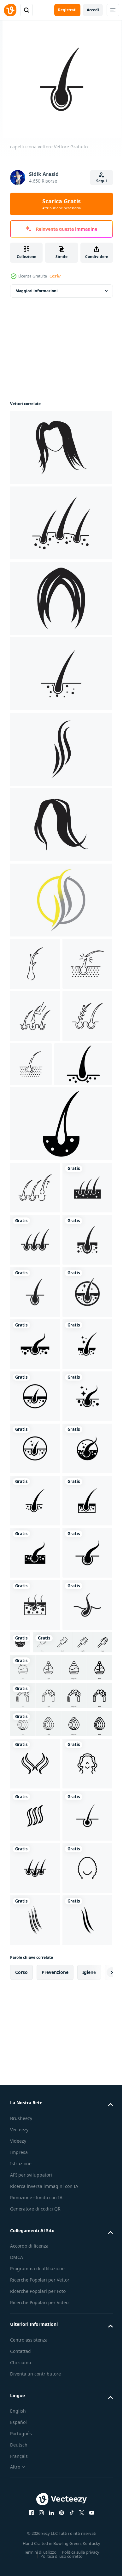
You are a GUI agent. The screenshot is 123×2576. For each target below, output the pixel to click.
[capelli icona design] (60, 448)
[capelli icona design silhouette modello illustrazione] (39, 1168)
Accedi (93, 10)
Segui (102, 181)
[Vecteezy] (10, 10)
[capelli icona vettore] (35, 1344)
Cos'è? (55, 276)
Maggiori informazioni (37, 291)
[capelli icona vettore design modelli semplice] (35, 2337)
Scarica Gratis (61, 204)
